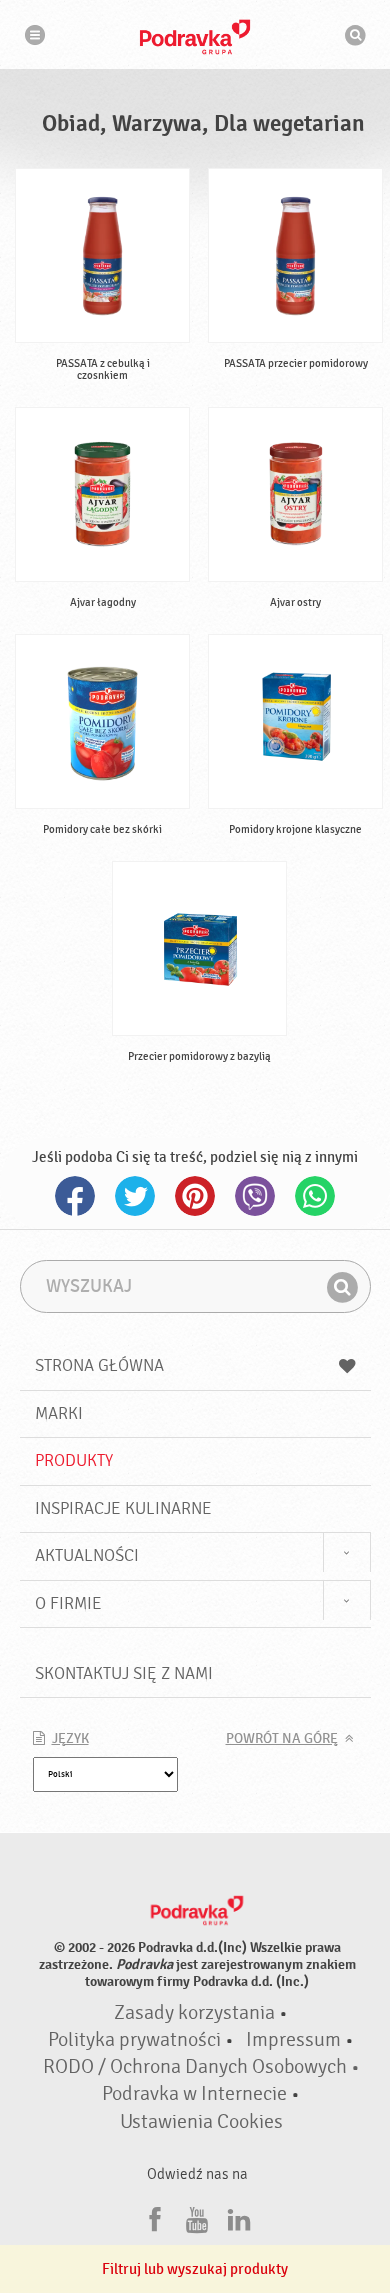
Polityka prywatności (134, 2040)
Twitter (135, 1196)
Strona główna (99, 1365)
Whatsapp (315, 1196)
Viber (255, 1196)
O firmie (68, 1603)
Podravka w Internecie (194, 2094)
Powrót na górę (282, 1739)
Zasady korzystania (194, 2013)
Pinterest (195, 1196)
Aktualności (87, 1555)
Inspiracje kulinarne (123, 1508)
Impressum (293, 2040)
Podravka (195, 37)
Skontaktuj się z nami (124, 1673)
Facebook (75, 1196)
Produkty (74, 1460)
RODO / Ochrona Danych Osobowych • (201, 2067)
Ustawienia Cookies (201, 2122)
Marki (59, 1413)
